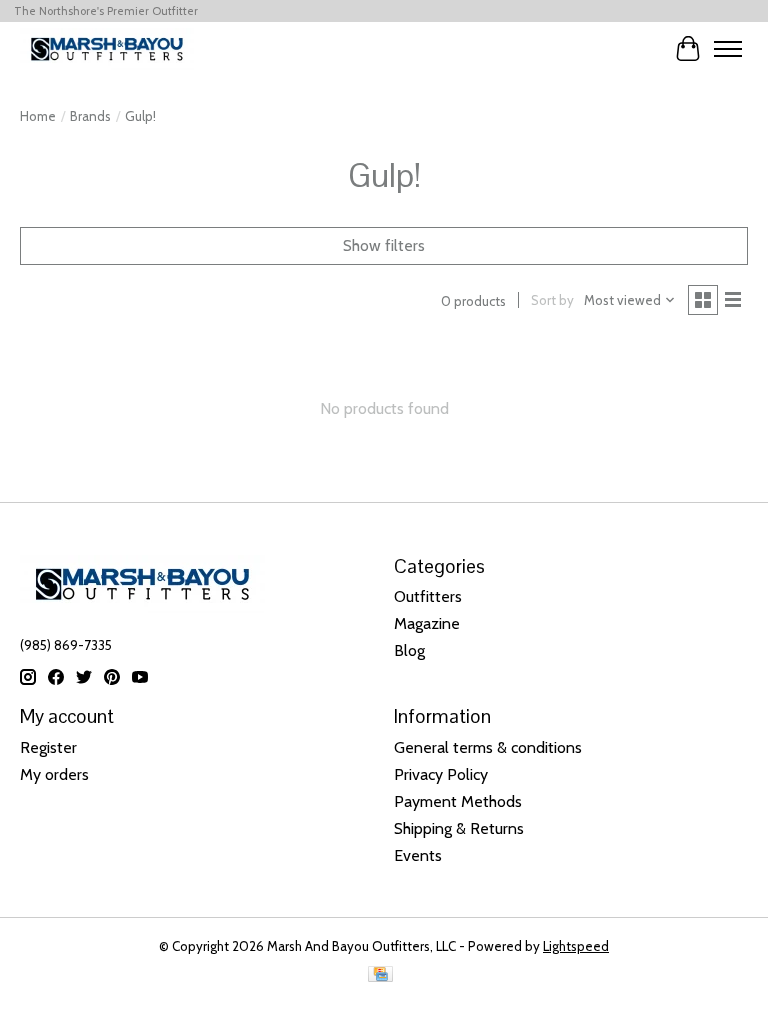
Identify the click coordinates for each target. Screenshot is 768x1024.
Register (48, 747)
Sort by (552, 300)
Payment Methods (458, 801)
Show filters (384, 245)
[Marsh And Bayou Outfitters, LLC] (107, 48)
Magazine (427, 623)
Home (38, 116)
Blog (409, 650)
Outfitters (428, 596)
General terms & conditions (488, 747)
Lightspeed (576, 946)
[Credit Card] (380, 975)
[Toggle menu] (728, 49)
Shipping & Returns (459, 828)
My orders (54, 774)
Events (418, 855)
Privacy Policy (441, 774)
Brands (90, 116)
